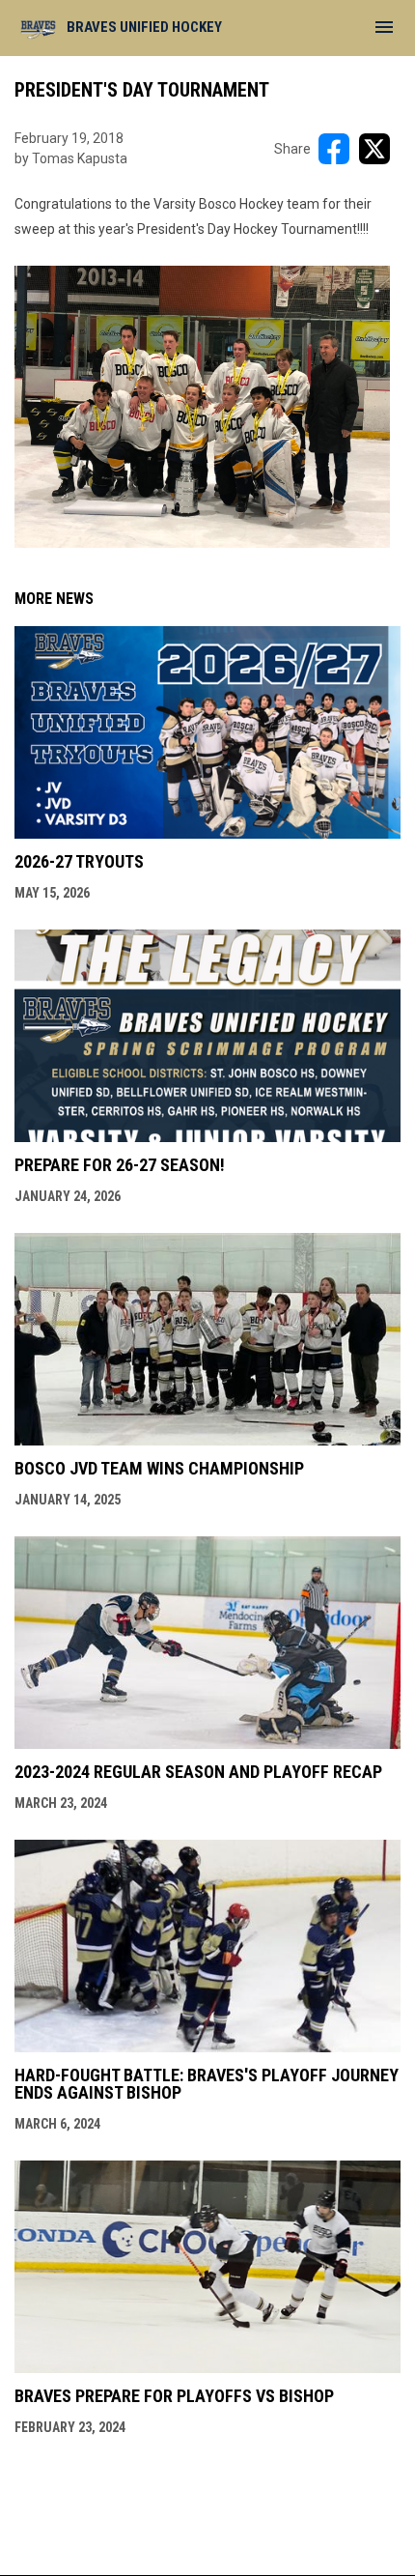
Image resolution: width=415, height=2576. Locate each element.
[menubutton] (384, 27)
